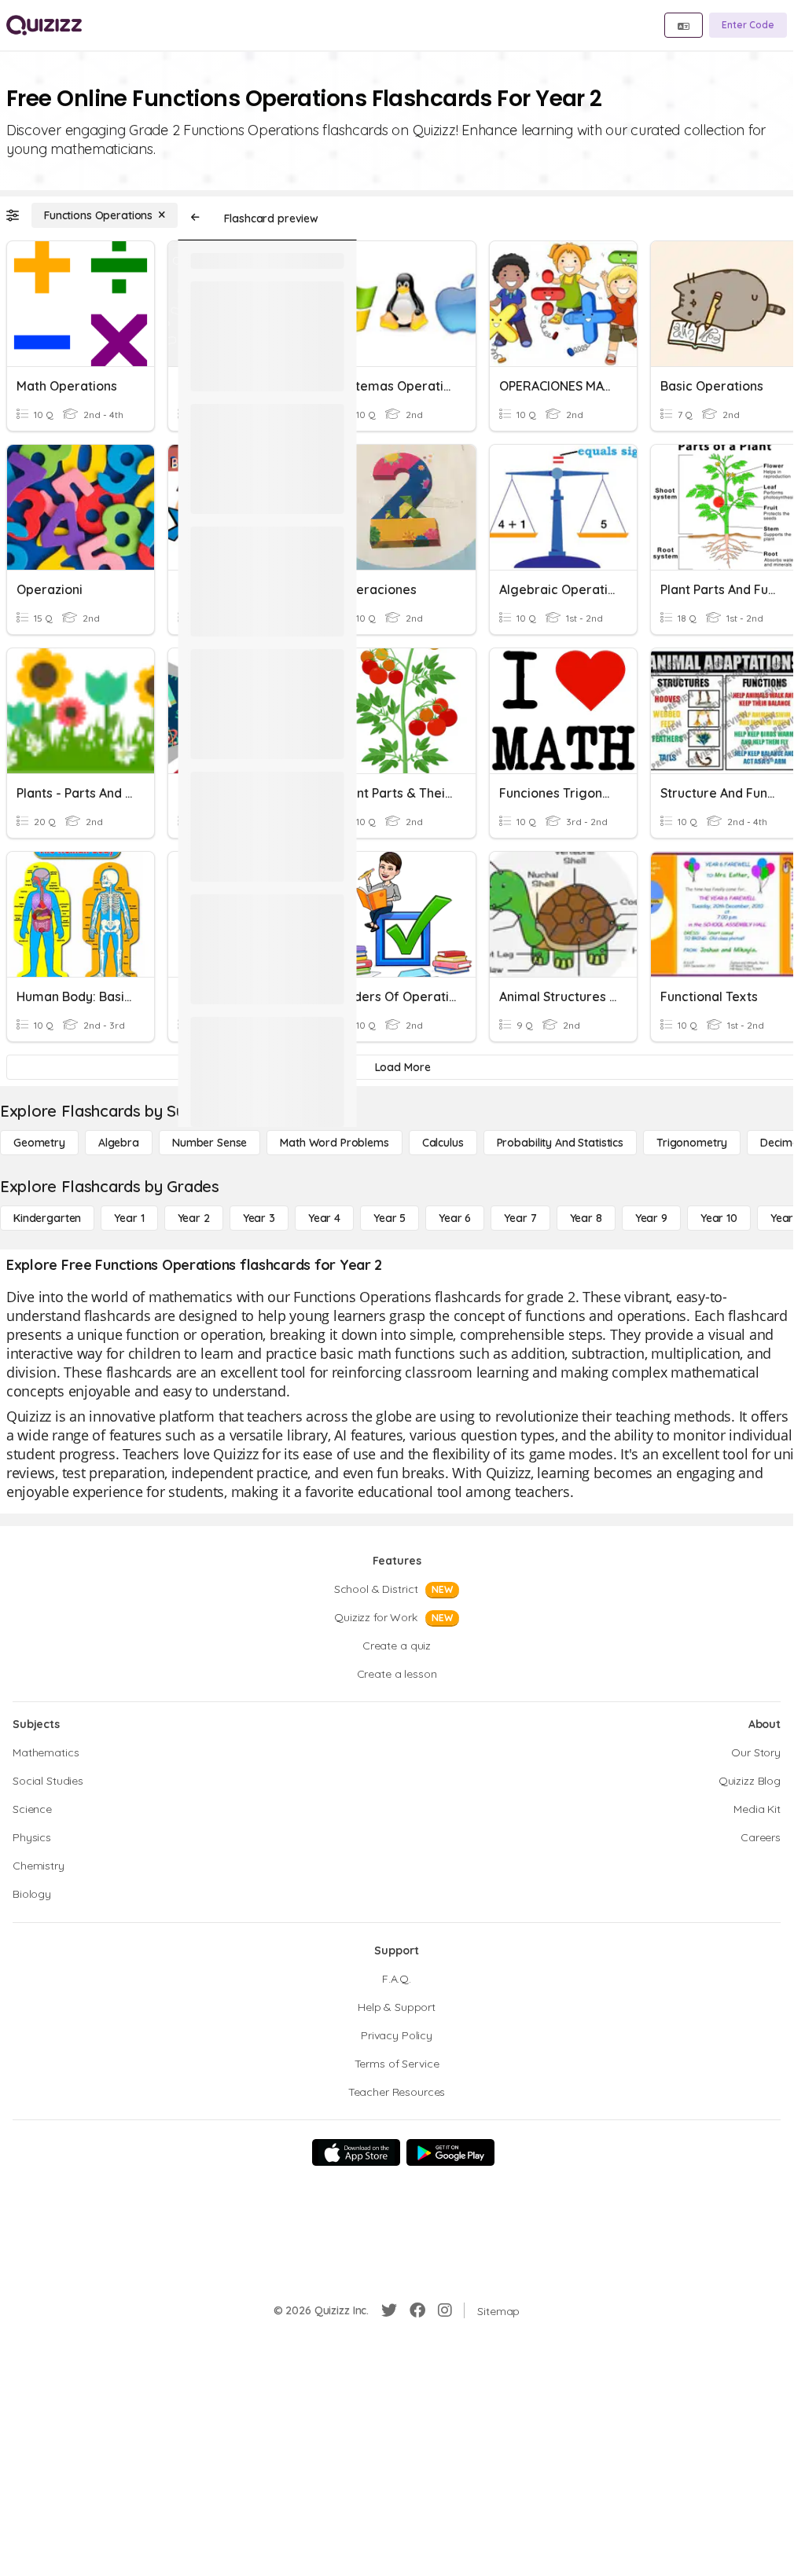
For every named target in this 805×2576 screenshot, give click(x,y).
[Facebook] (417, 2310)
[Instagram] (445, 2310)
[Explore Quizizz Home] (44, 25)
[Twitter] (389, 2310)
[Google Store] (450, 2152)
